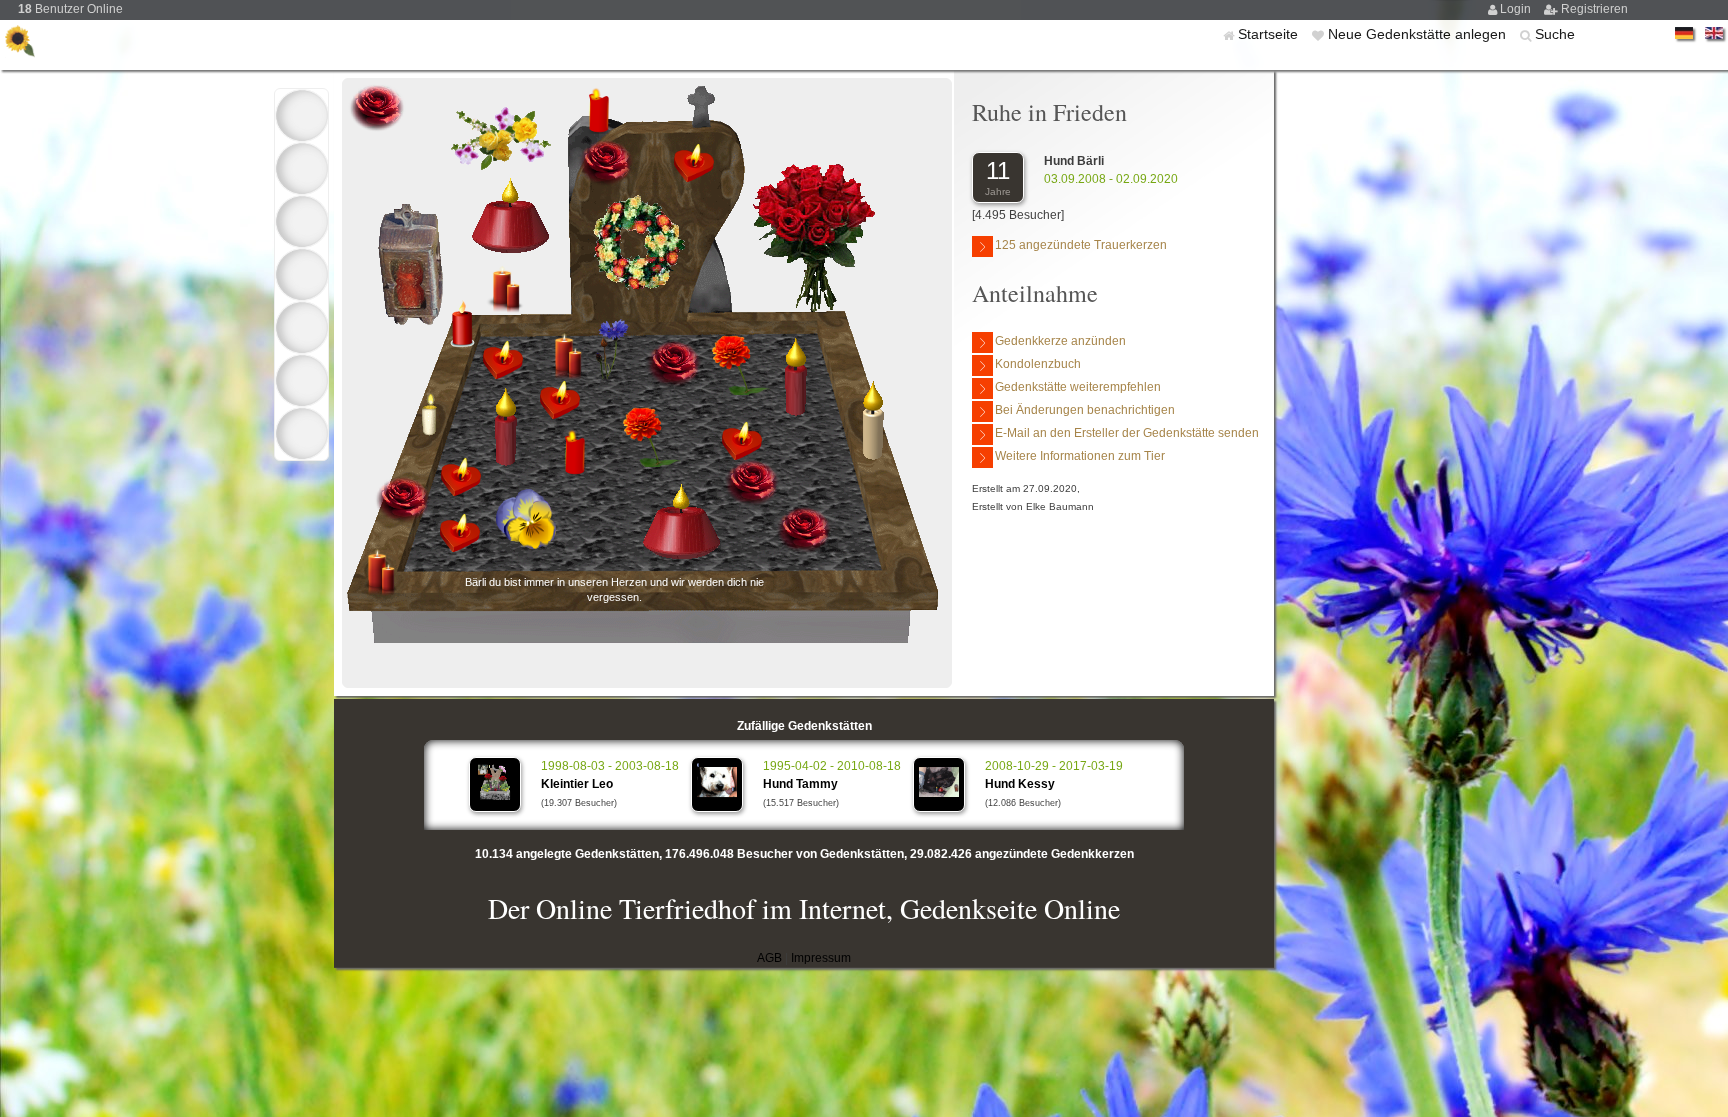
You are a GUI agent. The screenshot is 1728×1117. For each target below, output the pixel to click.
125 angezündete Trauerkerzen (1081, 245)
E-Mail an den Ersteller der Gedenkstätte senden (1127, 433)
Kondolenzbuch (1038, 364)
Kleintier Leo (577, 784)
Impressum (821, 958)
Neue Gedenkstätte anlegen (1419, 34)
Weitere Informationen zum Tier (1080, 456)
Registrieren (1594, 9)
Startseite (1270, 34)
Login (1517, 9)
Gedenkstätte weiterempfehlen (1078, 387)
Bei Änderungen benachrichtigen (1085, 410)
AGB (769, 958)
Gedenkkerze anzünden (1060, 341)
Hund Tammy (800, 784)
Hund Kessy (1020, 784)
